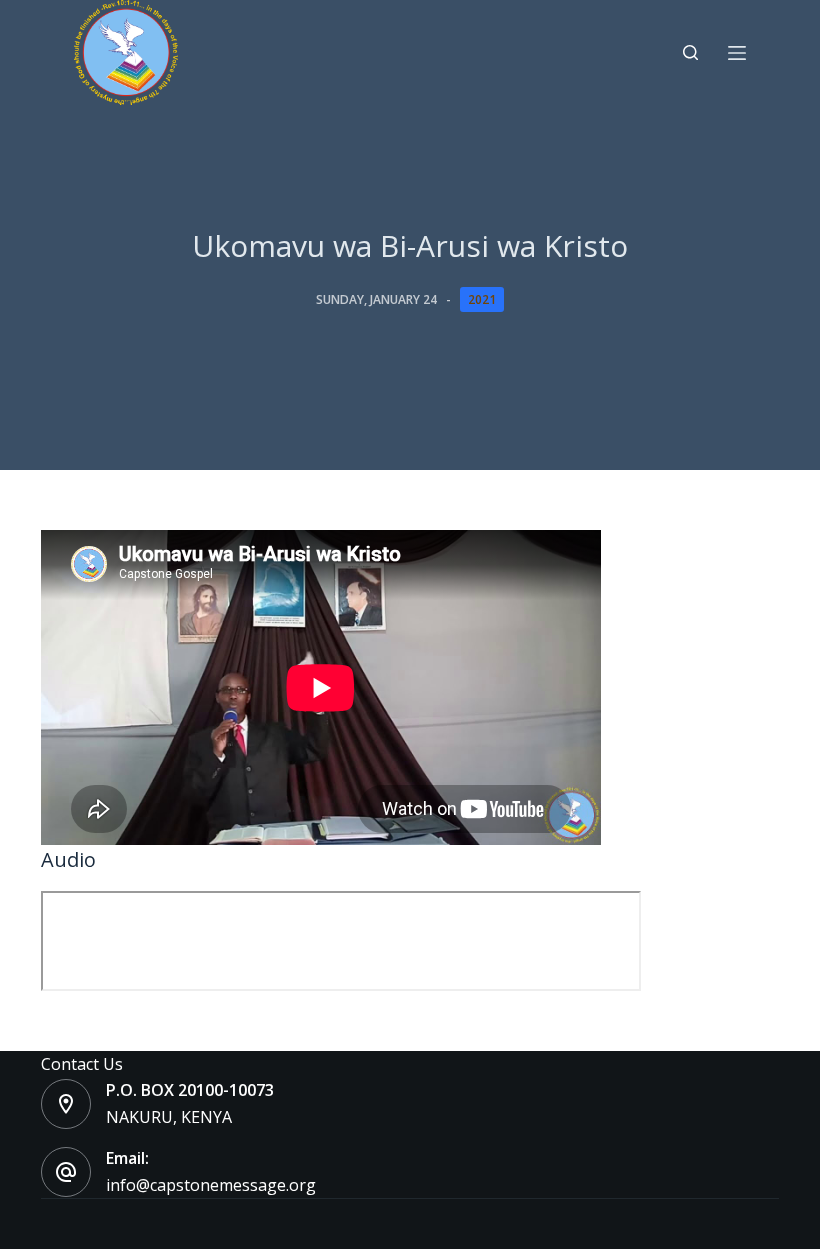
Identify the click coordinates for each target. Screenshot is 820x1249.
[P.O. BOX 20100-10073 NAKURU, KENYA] (66, 1104)
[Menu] (737, 53)
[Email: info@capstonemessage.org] (66, 1172)
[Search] (690, 52)
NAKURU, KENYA (169, 1117)
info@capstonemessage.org (211, 1185)
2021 (482, 299)
